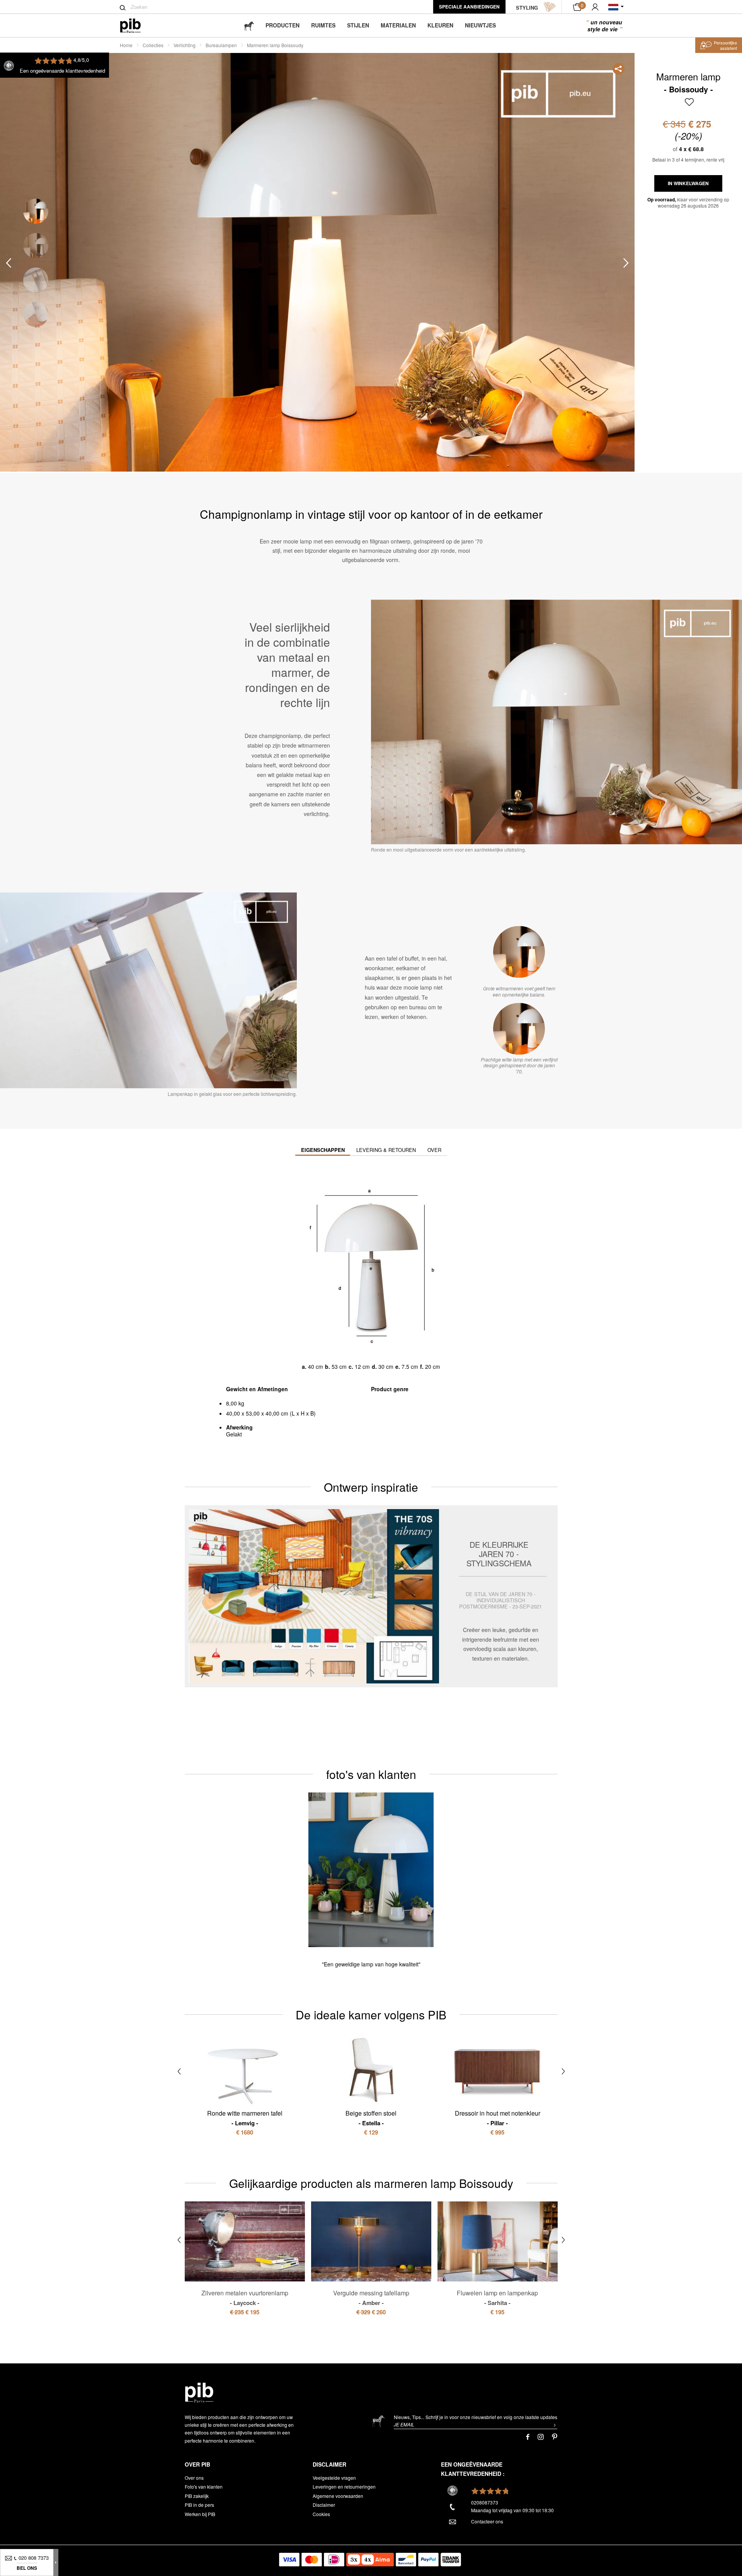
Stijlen (358, 25)
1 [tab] (36, 211)
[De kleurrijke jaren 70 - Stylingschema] (371, 1596)
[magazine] (249, 25)
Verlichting (185, 45)
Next (626, 263)
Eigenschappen (323, 1150)
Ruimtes (323, 25)
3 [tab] (36, 280)
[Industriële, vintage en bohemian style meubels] (137, 26)
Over (434, 1150)
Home (126, 45)
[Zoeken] (123, 8)
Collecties (153, 45)
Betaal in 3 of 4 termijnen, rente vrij (688, 159)
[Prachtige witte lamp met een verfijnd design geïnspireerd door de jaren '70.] (519, 1029)
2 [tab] (36, 246)
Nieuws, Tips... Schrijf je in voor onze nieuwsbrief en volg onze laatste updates (476, 2417)
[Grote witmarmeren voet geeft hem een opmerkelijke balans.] (519, 952)
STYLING (527, 8)
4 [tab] (36, 314)
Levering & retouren (386, 1150)
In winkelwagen (688, 183)
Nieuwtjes (480, 25)
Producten (283, 25)
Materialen (398, 25)
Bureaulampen (221, 45)
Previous (9, 263)
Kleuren (440, 25)
